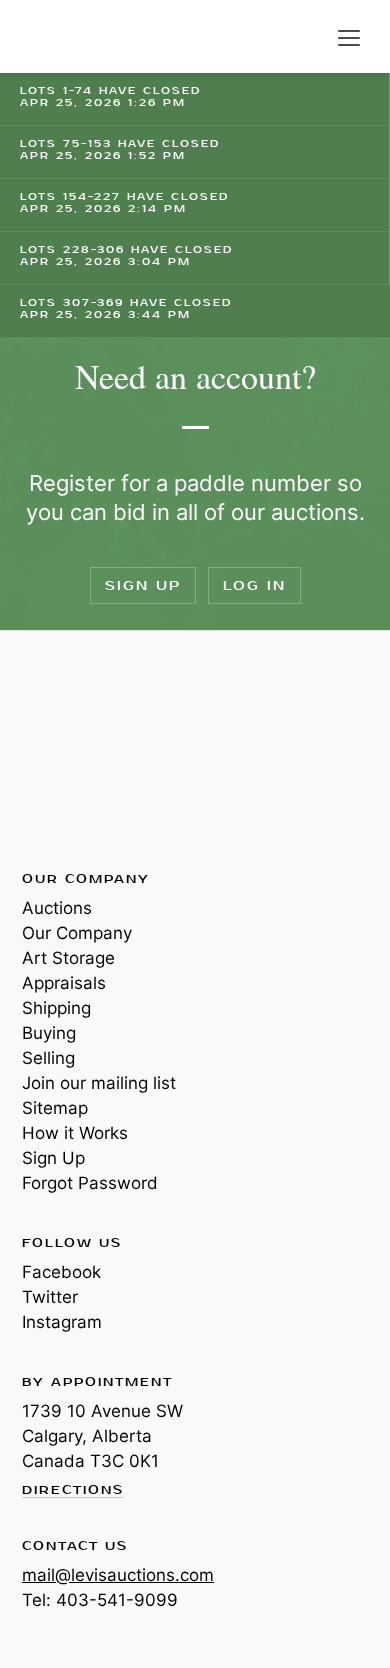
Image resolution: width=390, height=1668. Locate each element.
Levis (87, 749)
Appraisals (64, 983)
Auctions (57, 908)
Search (308, 38)
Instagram (62, 1322)
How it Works (75, 1133)
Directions (73, 1491)
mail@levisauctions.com (118, 1575)
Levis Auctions (70, 36)
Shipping (56, 1008)
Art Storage (68, 958)
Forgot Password (90, 1183)
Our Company (77, 933)
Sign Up (143, 585)
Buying (49, 1033)
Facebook (61, 1272)
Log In (254, 585)
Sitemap (55, 1108)
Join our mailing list (99, 1083)
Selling (48, 1058)
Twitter (50, 1297)
